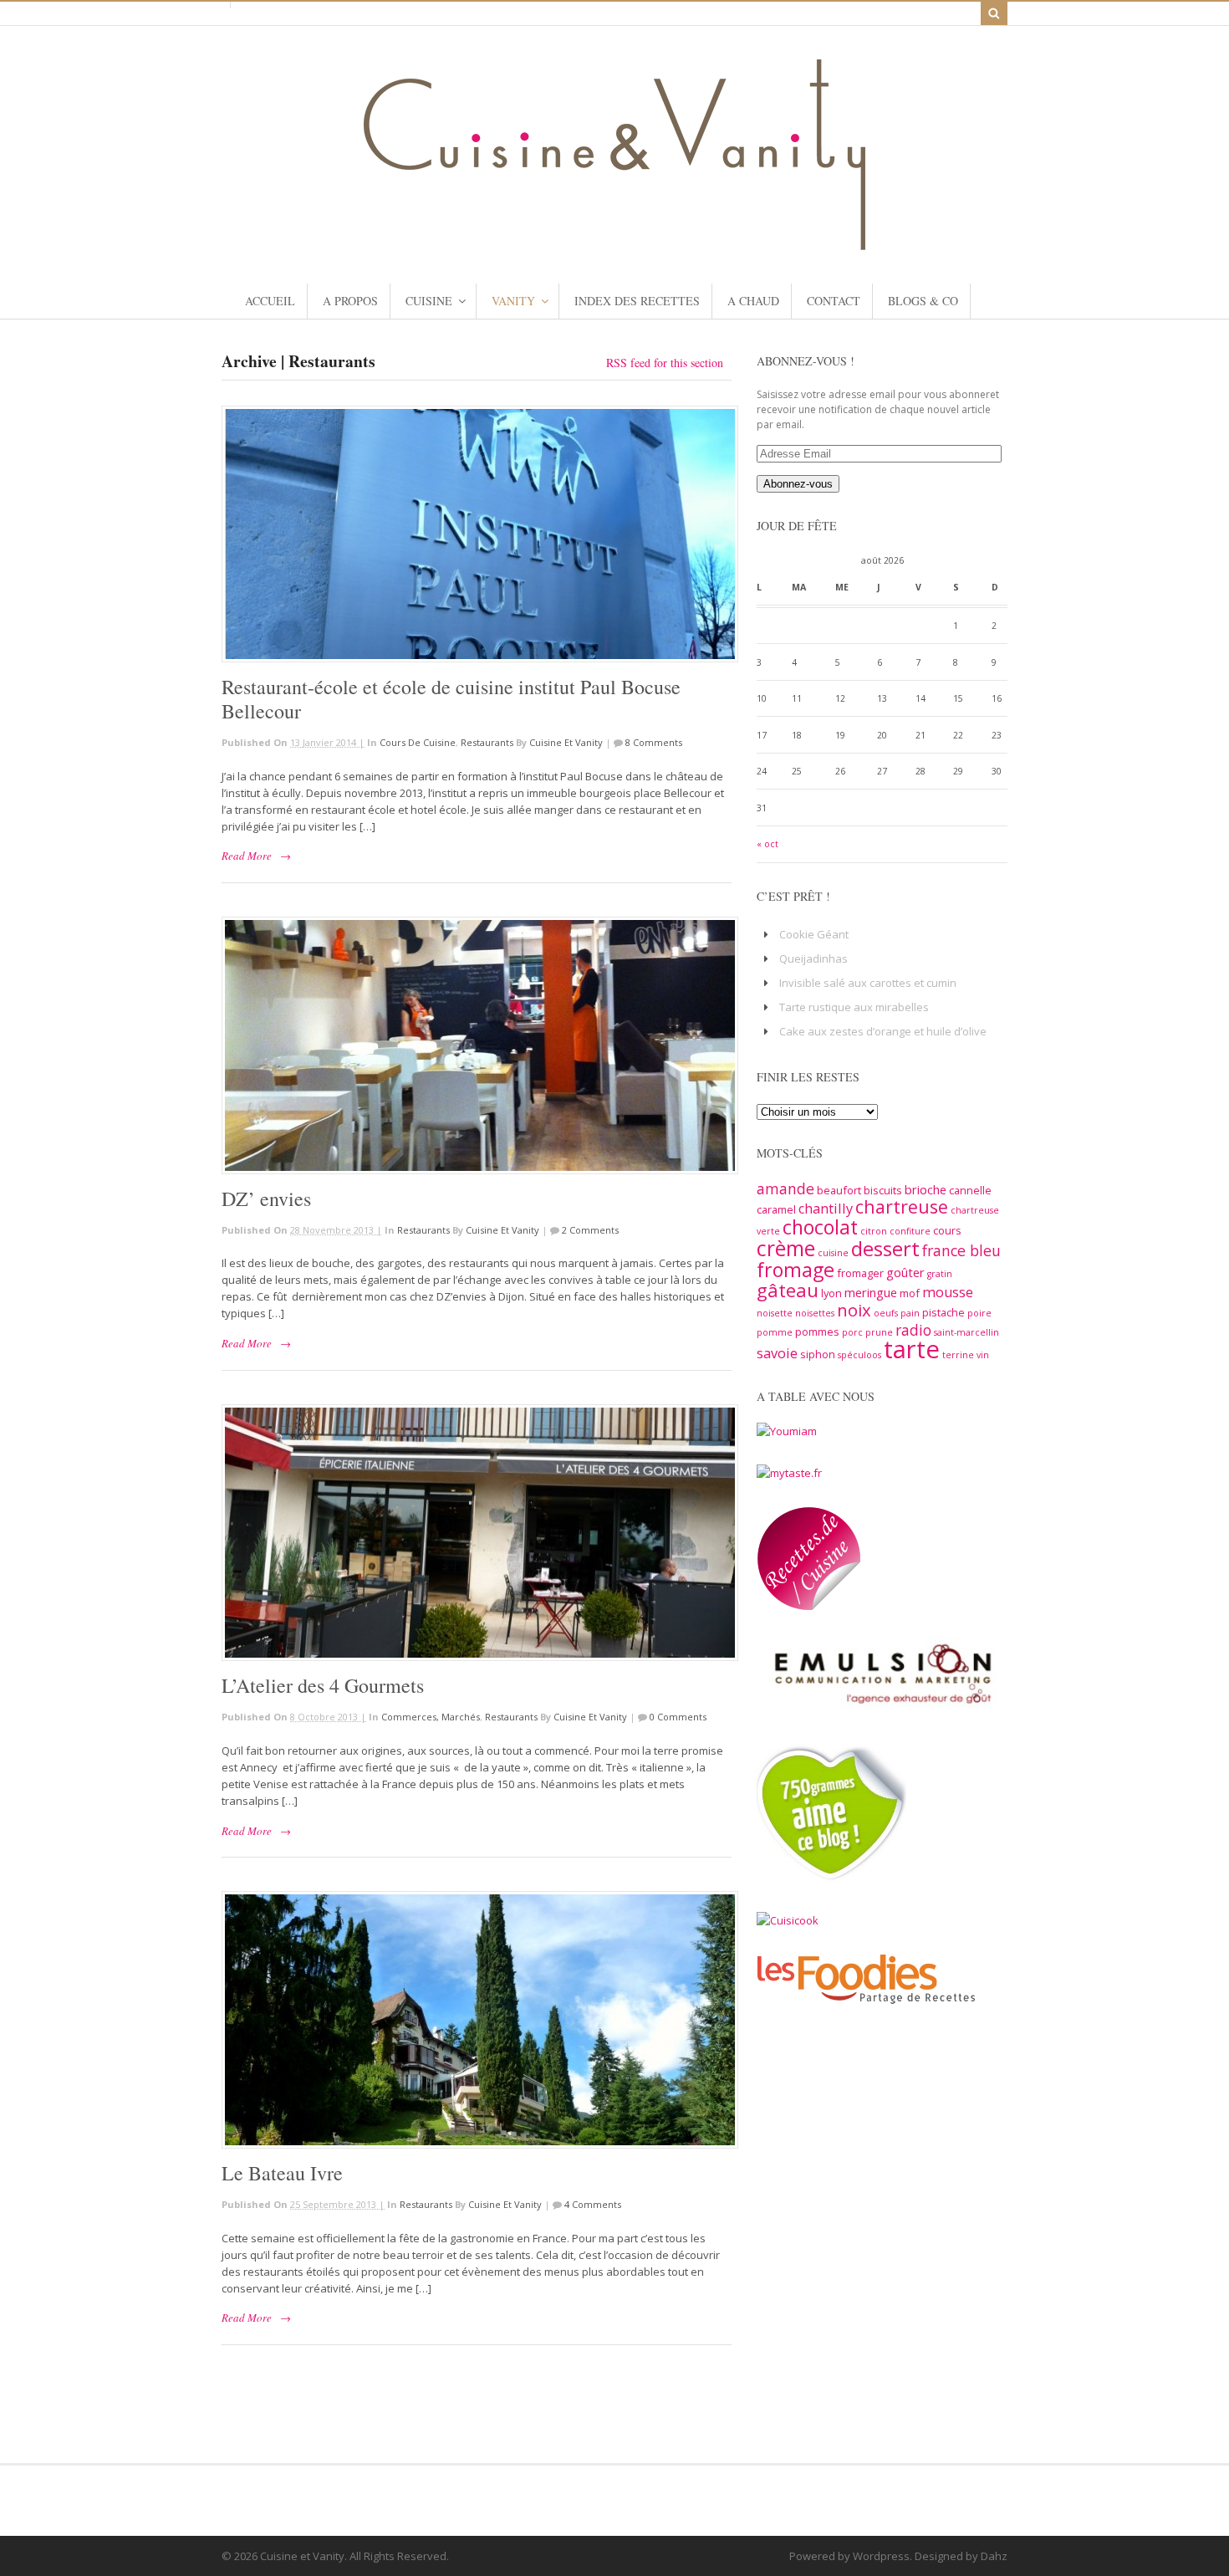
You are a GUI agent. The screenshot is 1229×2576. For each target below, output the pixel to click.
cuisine (833, 1253)
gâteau (788, 1290)
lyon (831, 1293)
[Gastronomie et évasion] (614, 242)
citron (874, 1231)
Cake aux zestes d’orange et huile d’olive (883, 1031)
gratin (940, 1274)
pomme (775, 1332)
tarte (912, 1349)
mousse (948, 1292)
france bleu (961, 1250)
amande (785, 1188)
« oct (767, 844)
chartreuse (902, 1206)
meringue (871, 1292)
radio (913, 1330)
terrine (958, 1355)
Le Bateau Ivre (282, 2173)
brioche (926, 1189)
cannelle (970, 1190)
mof (910, 1293)
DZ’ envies (266, 1199)
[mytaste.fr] (789, 1473)
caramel (776, 1209)
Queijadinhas (813, 958)
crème (786, 1248)
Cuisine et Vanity (566, 742)
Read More (247, 856)
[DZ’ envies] (477, 1045)
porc (852, 1332)
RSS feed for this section (665, 363)
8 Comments (654, 742)
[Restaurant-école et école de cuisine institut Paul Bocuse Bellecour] (477, 534)
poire (979, 1313)
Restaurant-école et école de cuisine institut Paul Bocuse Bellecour (451, 699)
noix (854, 1310)
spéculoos (859, 1355)
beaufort (839, 1190)
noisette (775, 1313)
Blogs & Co (923, 301)
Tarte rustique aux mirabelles (854, 1007)
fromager (860, 1273)
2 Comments (590, 1230)
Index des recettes (637, 301)
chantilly (826, 1209)
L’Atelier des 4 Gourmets (323, 1685)
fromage (796, 1270)
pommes (817, 1331)
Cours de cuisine (418, 742)
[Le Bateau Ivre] (477, 2020)
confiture (910, 1231)
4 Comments (593, 2204)
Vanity (513, 301)
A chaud (753, 301)
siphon (818, 1354)
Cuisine (429, 301)
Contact (834, 301)
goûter (905, 1272)
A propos (350, 301)
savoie (777, 1353)
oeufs (886, 1313)
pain (910, 1313)
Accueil (270, 301)
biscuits (883, 1190)
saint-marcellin (966, 1332)
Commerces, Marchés (431, 1717)
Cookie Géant (814, 934)
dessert (885, 1248)
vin (983, 1355)
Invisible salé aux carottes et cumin (868, 983)
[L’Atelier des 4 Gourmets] (477, 1533)
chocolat (820, 1227)
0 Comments (678, 1717)
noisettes (815, 1313)
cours (947, 1230)
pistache (943, 1312)
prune (879, 1332)
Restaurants (487, 742)
